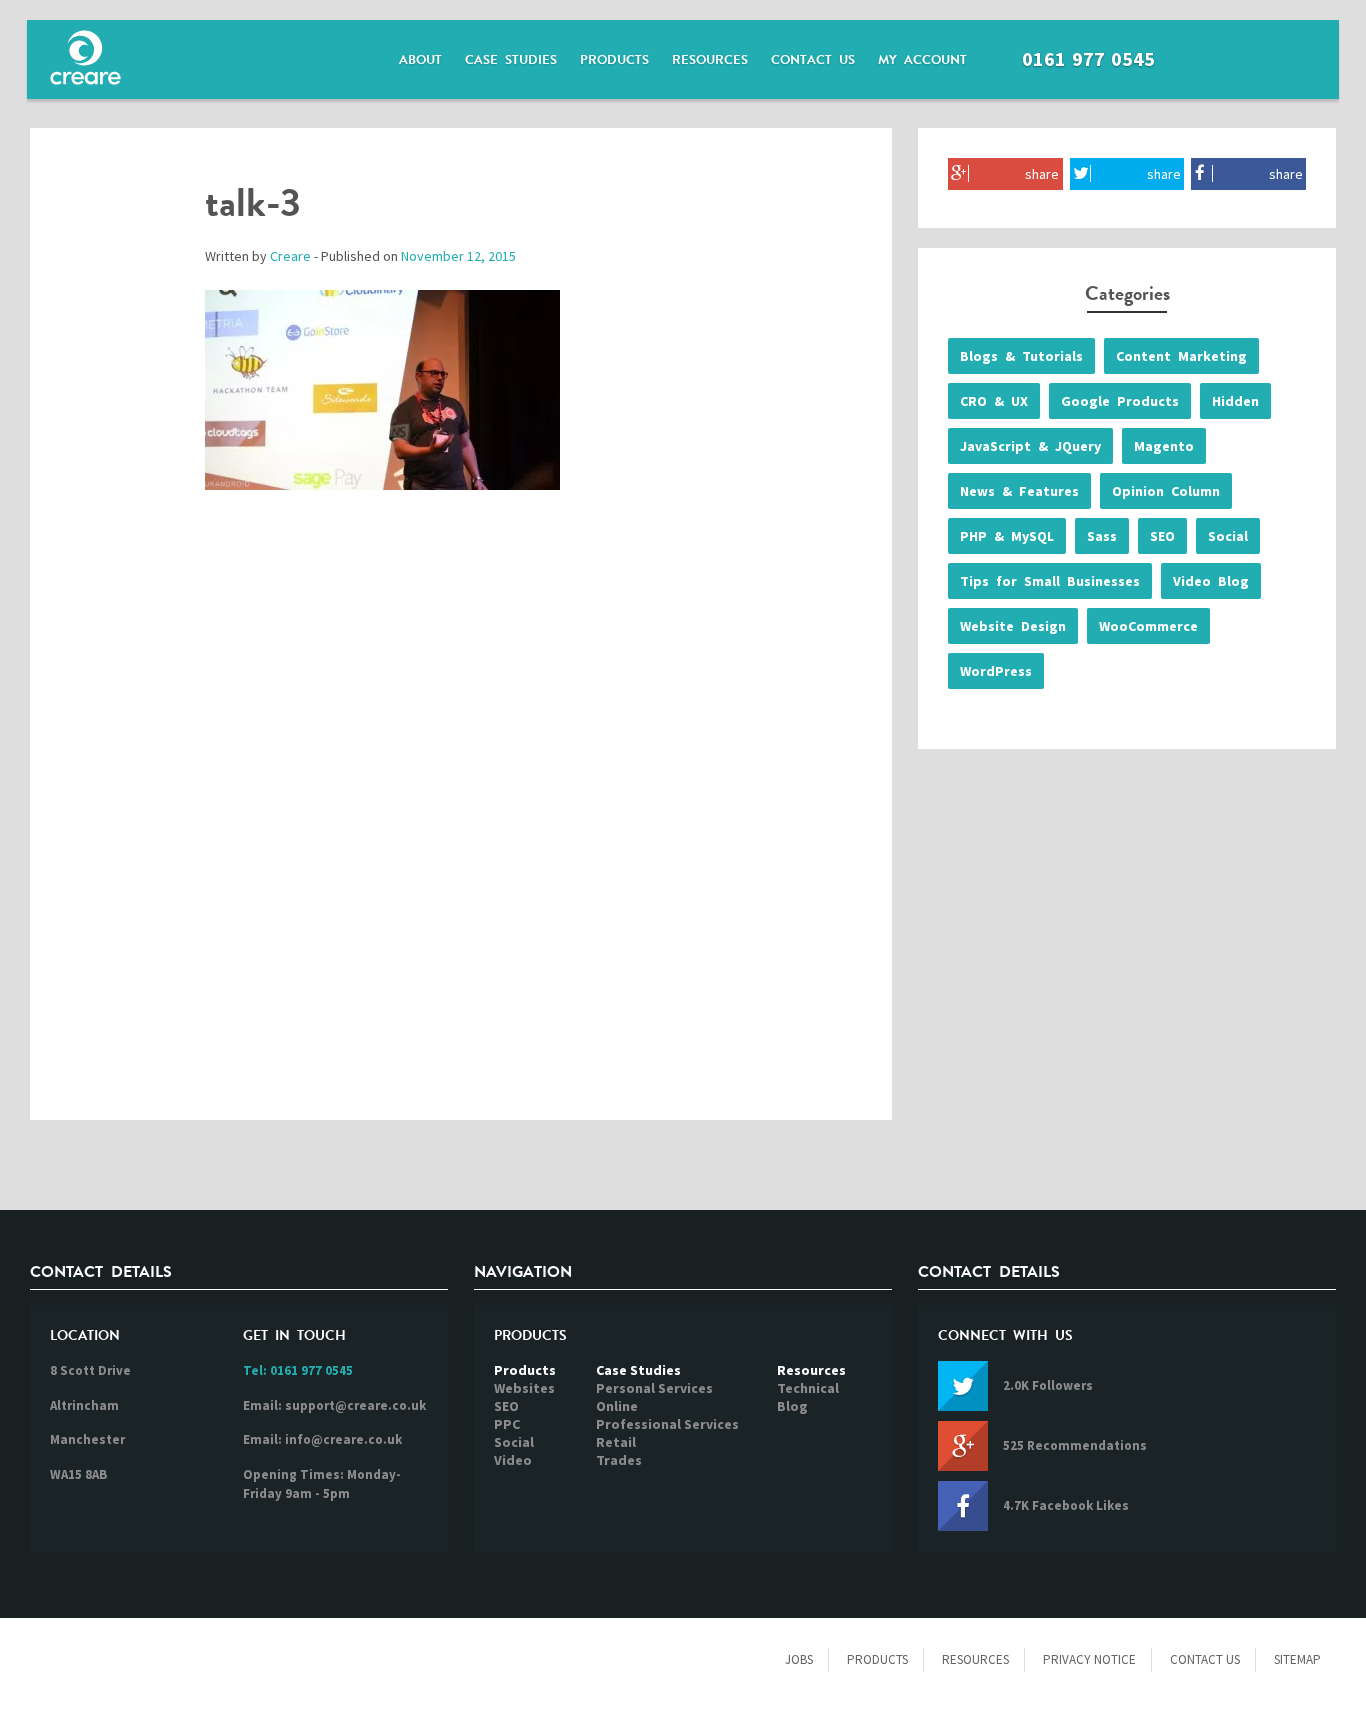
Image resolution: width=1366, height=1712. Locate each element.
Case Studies (511, 60)
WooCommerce (1148, 626)
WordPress (996, 671)
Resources (710, 60)
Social (1228, 536)
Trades (619, 1460)
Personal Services (654, 1388)
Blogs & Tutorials (1021, 356)
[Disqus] (461, 826)
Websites (524, 1388)
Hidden (1235, 401)
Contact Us (813, 60)
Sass (1102, 536)
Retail (616, 1442)
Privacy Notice (1089, 1659)
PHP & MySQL (1007, 536)
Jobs (799, 1659)
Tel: (298, 1370)
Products (614, 60)
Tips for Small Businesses (1050, 581)
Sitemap (1297, 1659)
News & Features (1019, 491)
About (420, 60)
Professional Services (667, 1424)
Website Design (1013, 626)
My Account (922, 60)
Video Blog (1211, 581)
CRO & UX (994, 401)
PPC (507, 1424)
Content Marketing (1181, 356)
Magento (1164, 446)
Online (617, 1406)
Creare (290, 256)
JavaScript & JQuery (1030, 446)
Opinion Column (1166, 491)
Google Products (1120, 401)
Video (513, 1460)
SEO (1162, 536)
